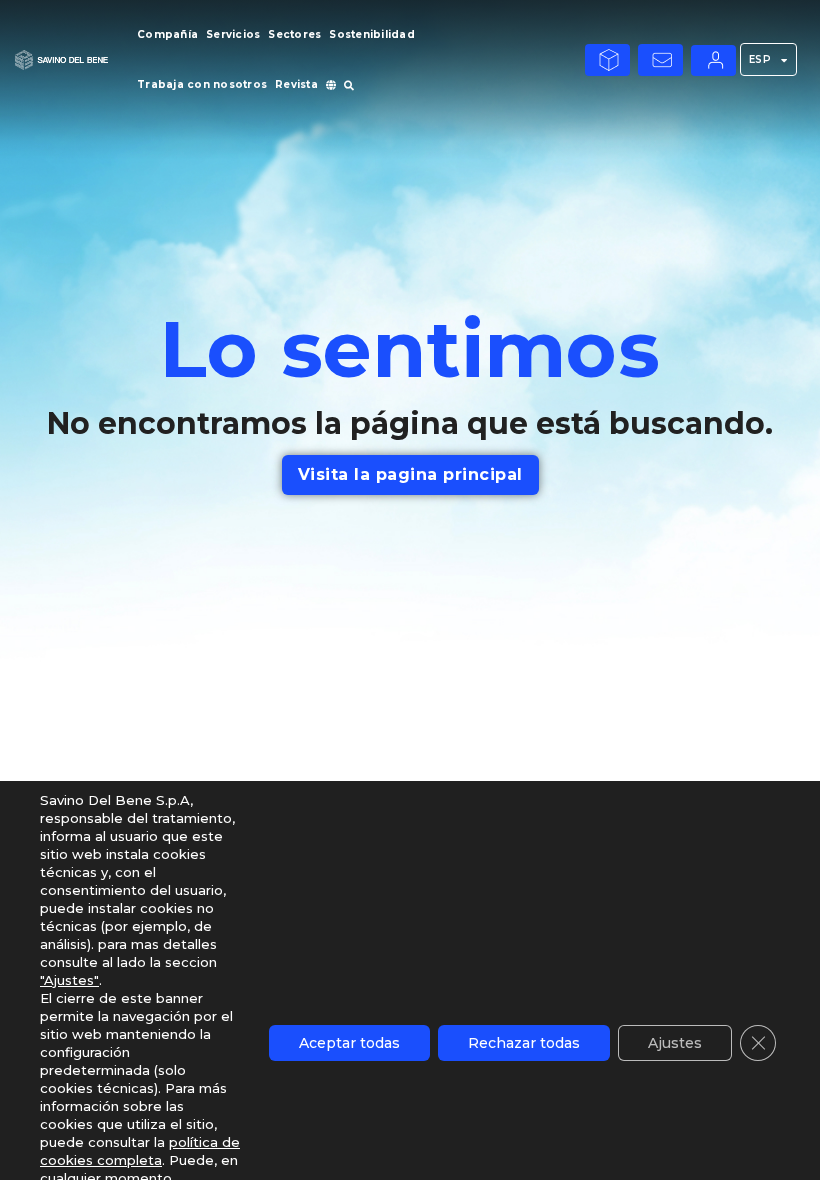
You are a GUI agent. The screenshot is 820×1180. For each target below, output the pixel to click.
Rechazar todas (524, 1043)
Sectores (294, 34)
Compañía (167, 34)
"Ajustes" (69, 980)
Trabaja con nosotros (202, 84)
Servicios (233, 34)
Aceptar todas (349, 1043)
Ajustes (675, 1043)
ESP (760, 59)
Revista (296, 84)
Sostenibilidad (372, 34)
